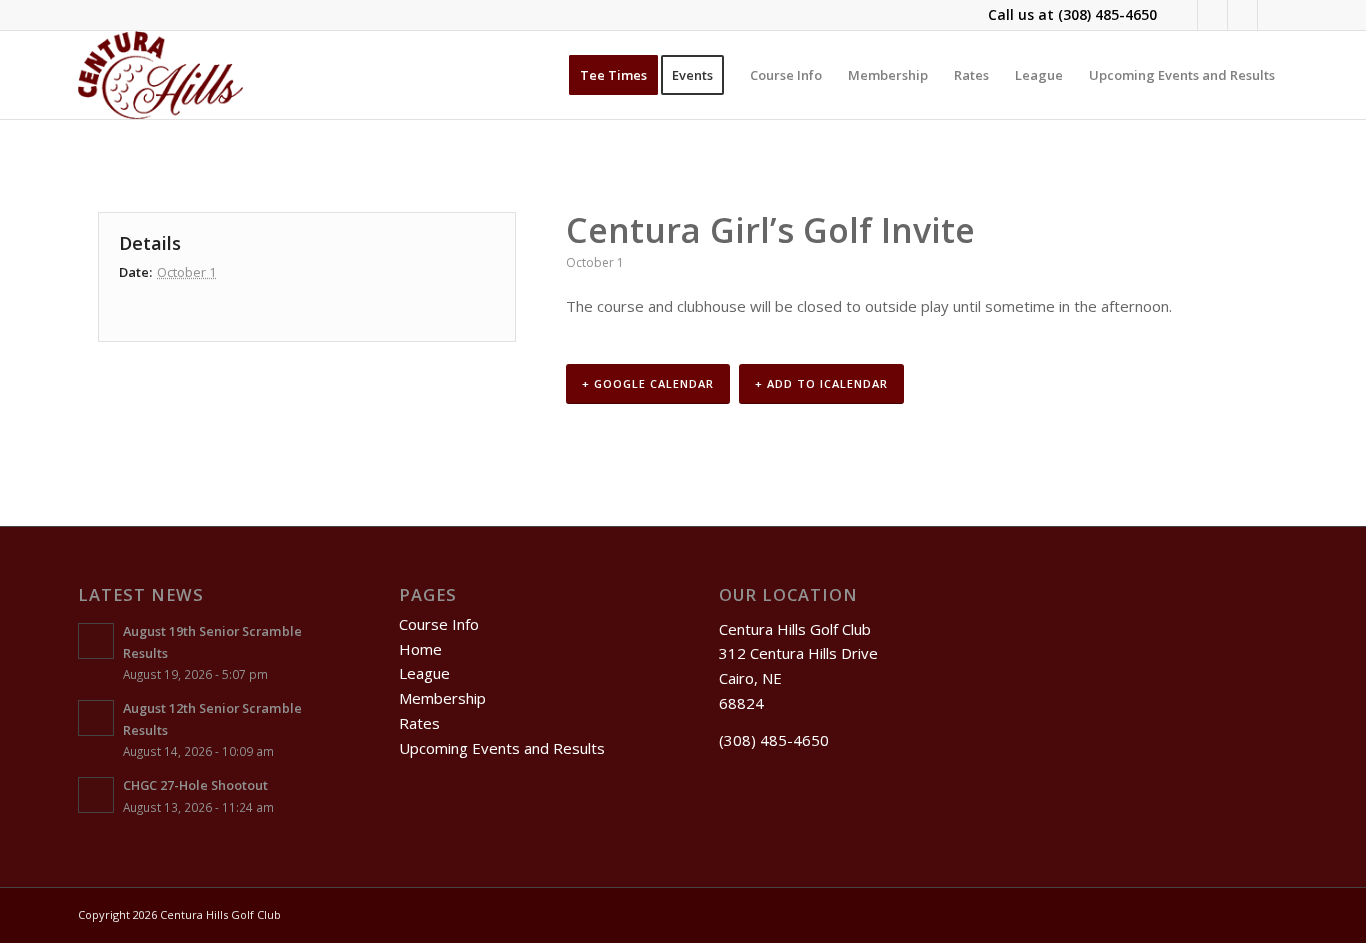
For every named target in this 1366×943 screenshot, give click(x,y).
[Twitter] (1212, 15)
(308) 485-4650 (1107, 14)
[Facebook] (1182, 15)
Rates (419, 723)
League (424, 673)
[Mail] (1273, 15)
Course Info (439, 624)
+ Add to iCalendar (821, 383)
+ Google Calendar (648, 383)
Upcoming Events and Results (502, 748)
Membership (442, 698)
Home (420, 649)
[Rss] (1242, 15)
